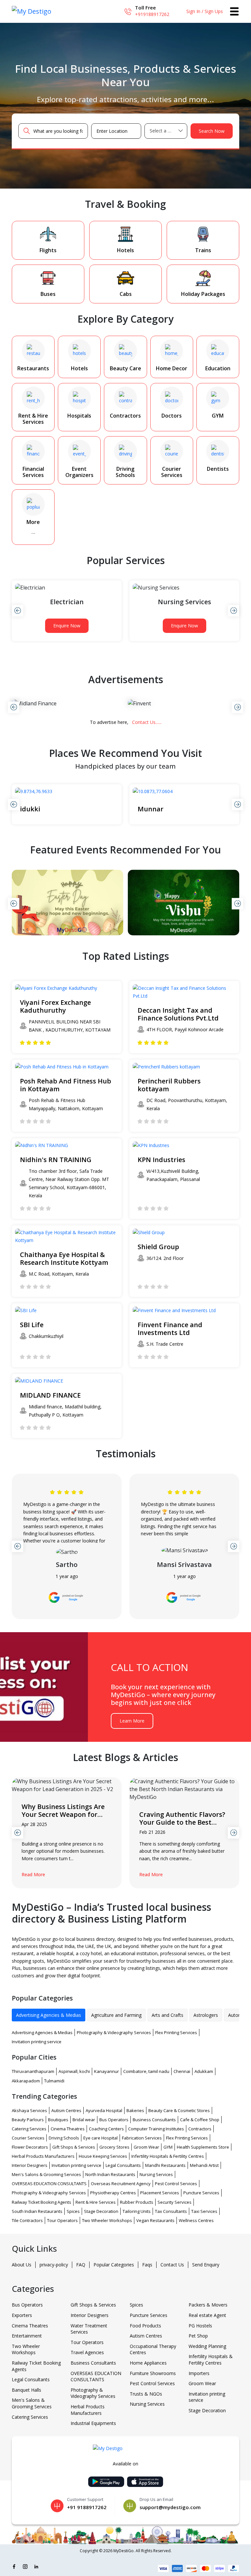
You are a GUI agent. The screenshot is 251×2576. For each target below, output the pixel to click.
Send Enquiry (206, 2265)
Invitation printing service (37, 2042)
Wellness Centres (196, 2220)
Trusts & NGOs (146, 2394)
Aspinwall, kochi (74, 2071)
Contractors (200, 2129)
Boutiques (58, 2120)
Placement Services (160, 2193)
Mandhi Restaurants (165, 2165)
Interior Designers (30, 2165)
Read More (33, 1874)
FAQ (81, 2265)
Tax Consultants (171, 2211)
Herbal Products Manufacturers (43, 2156)
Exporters (22, 2315)
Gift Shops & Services (74, 2147)
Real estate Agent (207, 2315)
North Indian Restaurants (110, 2174)
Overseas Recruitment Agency (121, 2184)
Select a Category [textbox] (166, 131)
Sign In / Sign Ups (205, 11)
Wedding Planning (207, 2346)
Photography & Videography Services (114, 2032)
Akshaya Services (29, 2110)
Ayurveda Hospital (104, 2110)
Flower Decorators (30, 2147)
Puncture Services (201, 2193)
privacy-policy (54, 2265)
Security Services (175, 2202)
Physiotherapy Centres (113, 2193)
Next (234, 611)
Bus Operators (114, 2120)
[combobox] (166, 131)
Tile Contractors (27, 2220)
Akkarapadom (26, 2081)
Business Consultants (154, 2120)
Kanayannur (107, 2071)
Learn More (132, 1721)
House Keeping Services (103, 2156)
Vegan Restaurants (155, 2220)
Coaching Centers (106, 2129)
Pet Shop (198, 2336)
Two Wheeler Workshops (107, 2220)
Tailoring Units (137, 2211)
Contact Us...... (147, 722)
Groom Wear (146, 2147)
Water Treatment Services (89, 2329)
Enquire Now (67, 626)
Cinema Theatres (68, 2129)
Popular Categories (114, 2265)
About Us (22, 2265)
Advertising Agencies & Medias (42, 2032)
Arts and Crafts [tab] (167, 2015)
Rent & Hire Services (96, 2202)
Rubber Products (137, 2202)
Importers (199, 2373)
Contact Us (172, 2265)
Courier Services (28, 2138)
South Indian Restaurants (37, 2211)
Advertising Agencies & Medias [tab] (49, 2015)
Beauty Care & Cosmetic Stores (179, 2110)
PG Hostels (200, 2326)
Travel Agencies (87, 2352)
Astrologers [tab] (206, 2015)
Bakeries (135, 2110)
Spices (73, 2211)
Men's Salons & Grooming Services (46, 2174)
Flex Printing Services (176, 2032)
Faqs (147, 2265)
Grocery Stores (114, 2147)
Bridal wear (84, 2120)
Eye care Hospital (100, 2138)
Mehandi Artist (204, 2165)
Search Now (212, 131)
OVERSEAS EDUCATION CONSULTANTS (49, 2184)
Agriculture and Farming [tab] (116, 2015)
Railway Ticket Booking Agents (42, 2202)
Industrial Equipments (93, 2423)
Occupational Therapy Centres (153, 2349)
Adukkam (204, 2071)
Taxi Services (204, 2211)
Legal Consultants (123, 2165)
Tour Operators (62, 2220)
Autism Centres (66, 2110)
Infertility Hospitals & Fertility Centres (168, 2156)
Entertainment (27, 2336)
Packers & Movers (208, 2305)
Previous (17, 611)
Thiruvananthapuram (33, 2071)
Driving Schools (64, 2138)
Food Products (145, 2326)
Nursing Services (156, 2174)
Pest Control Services (176, 2184)
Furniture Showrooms (153, 2373)
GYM (168, 2147)
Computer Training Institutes (156, 2129)
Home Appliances (148, 2363)
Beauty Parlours (28, 2120)
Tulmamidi (54, 2081)
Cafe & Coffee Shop (200, 2120)
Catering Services (29, 2129)
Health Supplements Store (203, 2147)
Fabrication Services (142, 2138)
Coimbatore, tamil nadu (146, 2071)
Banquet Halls (26, 2390)
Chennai (182, 2071)
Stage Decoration (101, 2211)
